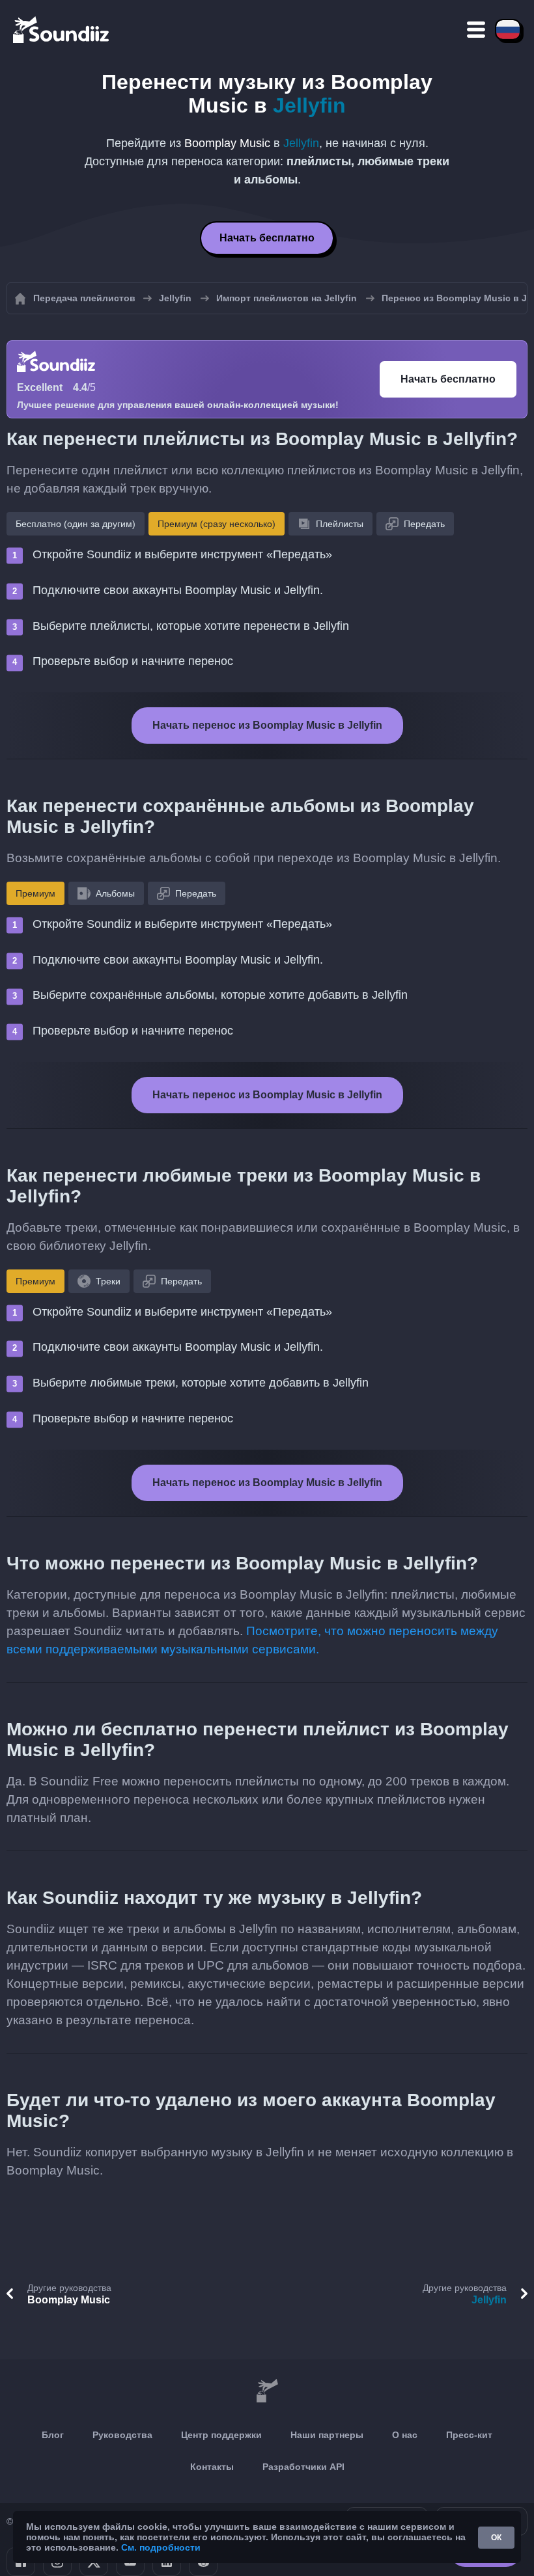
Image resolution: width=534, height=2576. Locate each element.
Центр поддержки (221, 2435)
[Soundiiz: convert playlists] (267, 2392)
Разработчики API (303, 2467)
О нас (405, 2435)
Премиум (35, 893)
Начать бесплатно (267, 238)
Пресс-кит (469, 2435)
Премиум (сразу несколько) (217, 524)
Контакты (212, 2467)
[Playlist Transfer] (62, 29)
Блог (53, 2435)
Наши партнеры (327, 2435)
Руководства (122, 2435)
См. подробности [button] (161, 2547)
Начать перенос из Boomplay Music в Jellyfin (267, 725)
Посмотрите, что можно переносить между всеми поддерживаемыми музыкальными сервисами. (252, 1640)
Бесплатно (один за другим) (76, 524)
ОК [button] (496, 2538)
